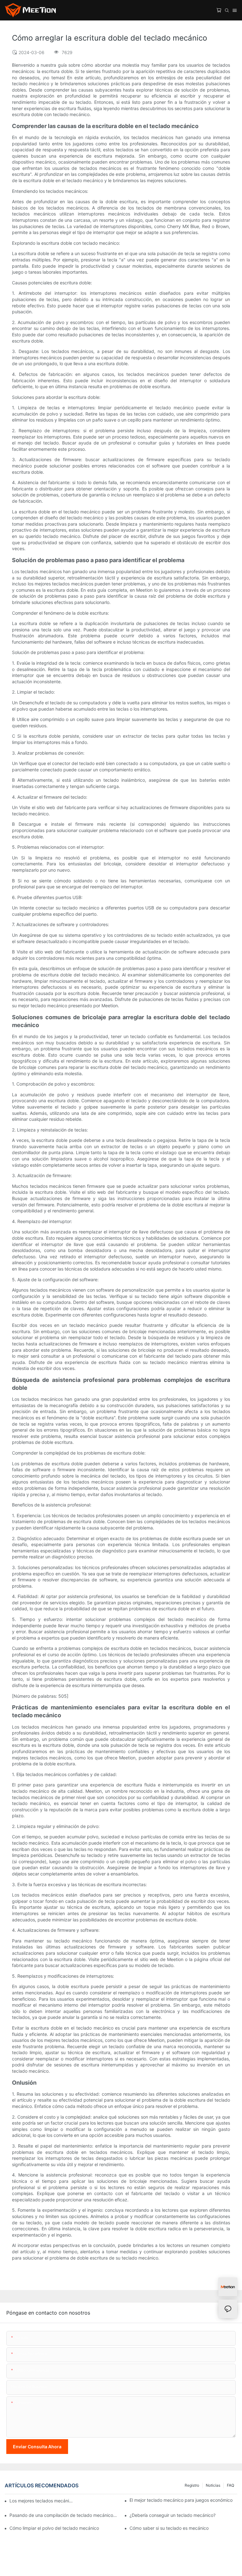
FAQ (230, 2485)
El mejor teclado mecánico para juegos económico (181, 2500)
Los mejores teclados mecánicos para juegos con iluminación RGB (42, 2501)
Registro (192, 2485)
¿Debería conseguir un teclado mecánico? (173, 2515)
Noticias (213, 2485)
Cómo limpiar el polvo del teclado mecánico (54, 2528)
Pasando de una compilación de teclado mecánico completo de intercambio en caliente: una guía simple (63, 2515)
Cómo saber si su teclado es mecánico (169, 2528)
